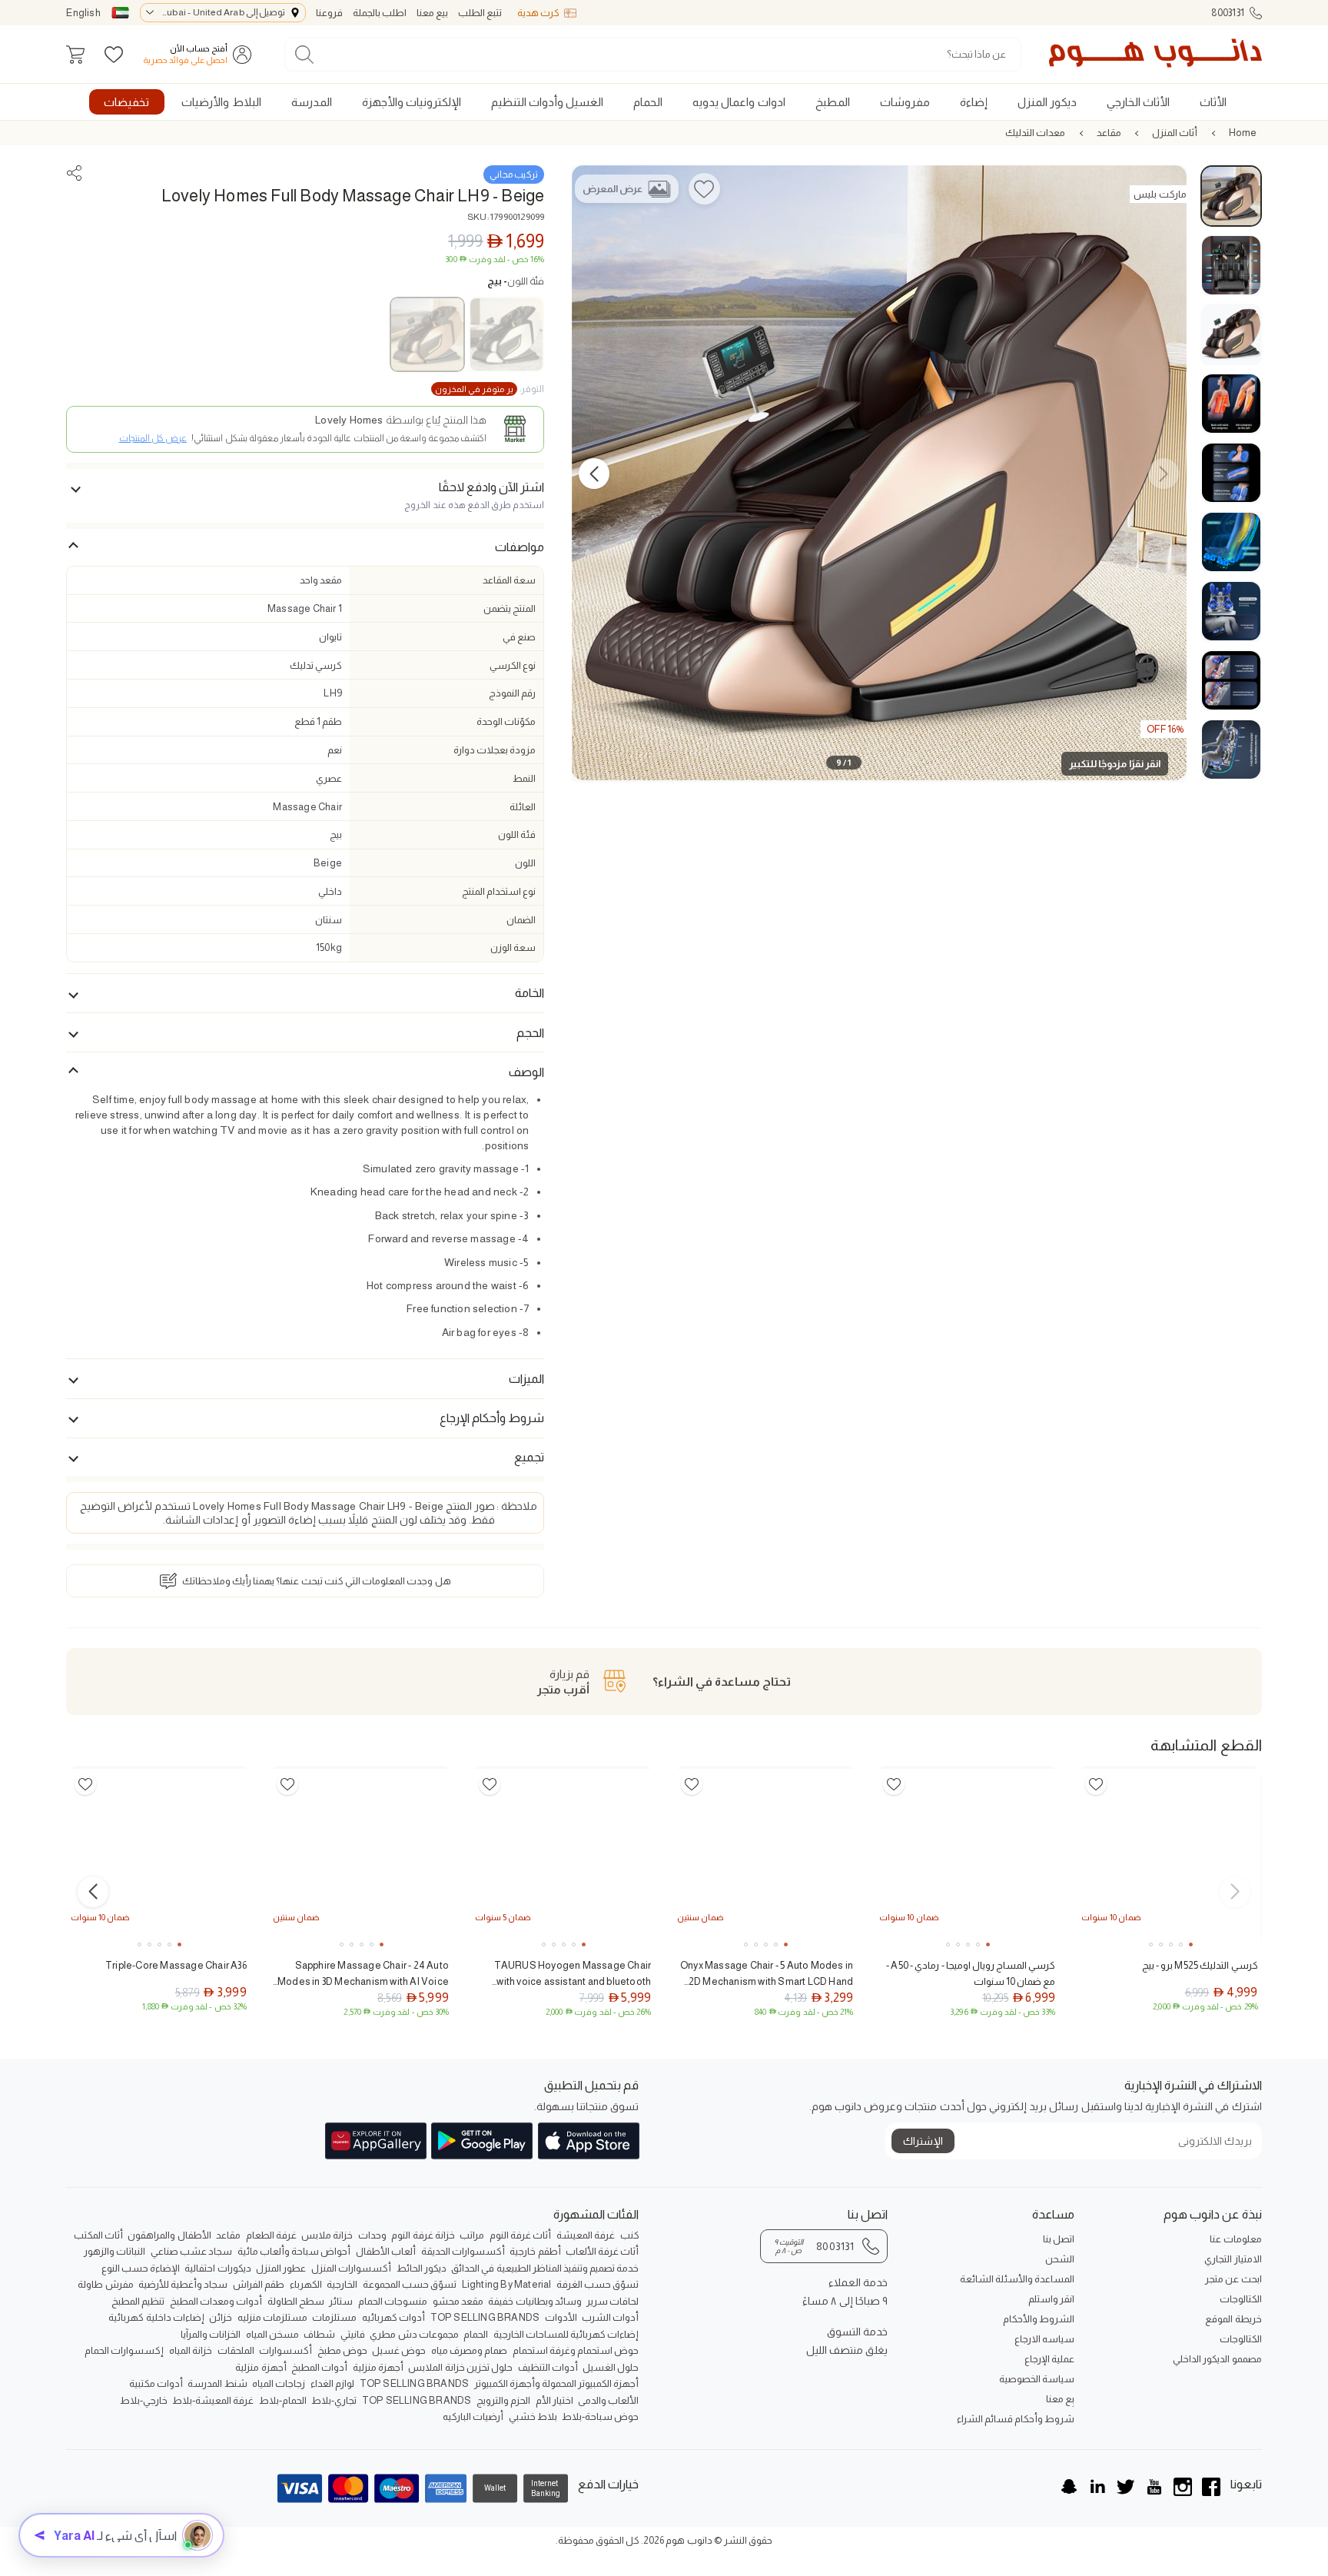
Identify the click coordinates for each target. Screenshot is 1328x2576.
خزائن (221, 2317)
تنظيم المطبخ (138, 2301)
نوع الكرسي (513, 665)
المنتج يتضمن (510, 608)
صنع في (519, 637)
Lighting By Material (507, 2284)
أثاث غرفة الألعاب (602, 2251)
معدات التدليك (1035, 133)
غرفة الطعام (271, 2235)
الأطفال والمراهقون (169, 2235)
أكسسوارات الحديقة (463, 2251)
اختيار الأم (554, 2400)
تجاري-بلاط (334, 2400)
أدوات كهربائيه (393, 2317)
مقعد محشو (458, 2301)
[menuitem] (1213, 102)
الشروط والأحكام (1039, 2319)
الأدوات (561, 2317)
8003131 (1228, 13)
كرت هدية (538, 13)
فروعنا (329, 13)
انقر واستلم (1051, 2299)
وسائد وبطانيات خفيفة (535, 2301)
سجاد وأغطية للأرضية (183, 2284)
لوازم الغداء (332, 2383)
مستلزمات (334, 2317)
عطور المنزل (281, 2268)
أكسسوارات (286, 2350)
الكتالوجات (1240, 2299)
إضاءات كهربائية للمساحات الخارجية (566, 2334)
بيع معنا (432, 13)
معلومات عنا (1235, 2239)
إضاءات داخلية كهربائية (156, 2317)
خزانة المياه (191, 2350)
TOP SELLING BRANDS (485, 2317)
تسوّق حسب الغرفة (598, 2284)
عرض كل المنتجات (153, 438)
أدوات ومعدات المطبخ (216, 2301)
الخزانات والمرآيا (211, 2334)
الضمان (521, 920)
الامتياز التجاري (1233, 2259)
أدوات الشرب (610, 2317)
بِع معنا (1060, 2399)
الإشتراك (923, 2141)
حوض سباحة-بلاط (600, 2416)
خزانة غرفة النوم (423, 2235)
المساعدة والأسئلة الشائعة (1017, 2279)
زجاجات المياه (279, 2383)
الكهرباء (306, 2284)
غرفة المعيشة (586, 2235)
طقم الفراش (259, 2284)
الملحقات (236, 2350)
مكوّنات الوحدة (506, 721)
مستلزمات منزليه (272, 2317)
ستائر (341, 2301)
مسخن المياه (272, 2334)
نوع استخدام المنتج (499, 891)
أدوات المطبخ (319, 2367)
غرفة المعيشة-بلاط (213, 2400)
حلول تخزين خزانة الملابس (460, 2367)
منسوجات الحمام (393, 2301)
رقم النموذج (512, 693)
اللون (525, 863)
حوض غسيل (399, 2350)
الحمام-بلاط (283, 2400)
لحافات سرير (613, 2301)
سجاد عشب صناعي (191, 2251)
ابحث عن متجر (1233, 2279)
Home (1243, 133)
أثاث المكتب (98, 2235)
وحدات (372, 2235)
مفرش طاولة (105, 2284)
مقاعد (1109, 133)
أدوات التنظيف (548, 2367)
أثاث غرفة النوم (520, 2235)
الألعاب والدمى (608, 2400)
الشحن (1060, 2259)
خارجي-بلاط (144, 2400)
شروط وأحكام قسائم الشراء (1016, 2419)
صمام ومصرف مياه (469, 2350)
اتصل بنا (1059, 2239)
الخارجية (342, 2284)
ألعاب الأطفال (386, 2251)
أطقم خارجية (535, 2251)
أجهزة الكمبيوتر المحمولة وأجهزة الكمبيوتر (557, 2383)
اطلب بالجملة (380, 13)
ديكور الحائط (422, 2268)
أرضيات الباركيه (473, 2416)
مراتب (472, 2235)
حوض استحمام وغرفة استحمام (576, 2350)
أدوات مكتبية (156, 2383)
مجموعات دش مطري (414, 2334)
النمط (524, 778)
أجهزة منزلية (378, 2367)
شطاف (319, 2334)
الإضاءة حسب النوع (141, 2268)
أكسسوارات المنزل (351, 2268)
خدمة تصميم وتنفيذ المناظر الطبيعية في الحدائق (545, 2268)
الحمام (476, 2334)
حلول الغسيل (611, 2367)
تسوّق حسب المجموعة (410, 2284)
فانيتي (353, 2334)
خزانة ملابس (327, 2235)
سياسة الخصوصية (1037, 2379)
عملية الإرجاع (1049, 2359)
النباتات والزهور (115, 2251)
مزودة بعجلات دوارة (495, 750)
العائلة (523, 807)
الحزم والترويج (503, 2400)
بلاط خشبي (533, 2416)
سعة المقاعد (509, 580)
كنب (630, 2235)
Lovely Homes (349, 420)
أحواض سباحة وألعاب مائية (294, 2251)
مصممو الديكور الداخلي (1217, 2359)
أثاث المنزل (1175, 133)
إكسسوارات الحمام (124, 2350)
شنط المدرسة (217, 2383)
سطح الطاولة (296, 2301)
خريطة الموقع (1233, 2319)
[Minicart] (75, 55)
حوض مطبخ (342, 2350)
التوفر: (490, 389)
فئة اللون (516, 281)
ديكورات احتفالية (217, 2268)
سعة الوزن (513, 947)
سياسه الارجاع (1044, 2339)
